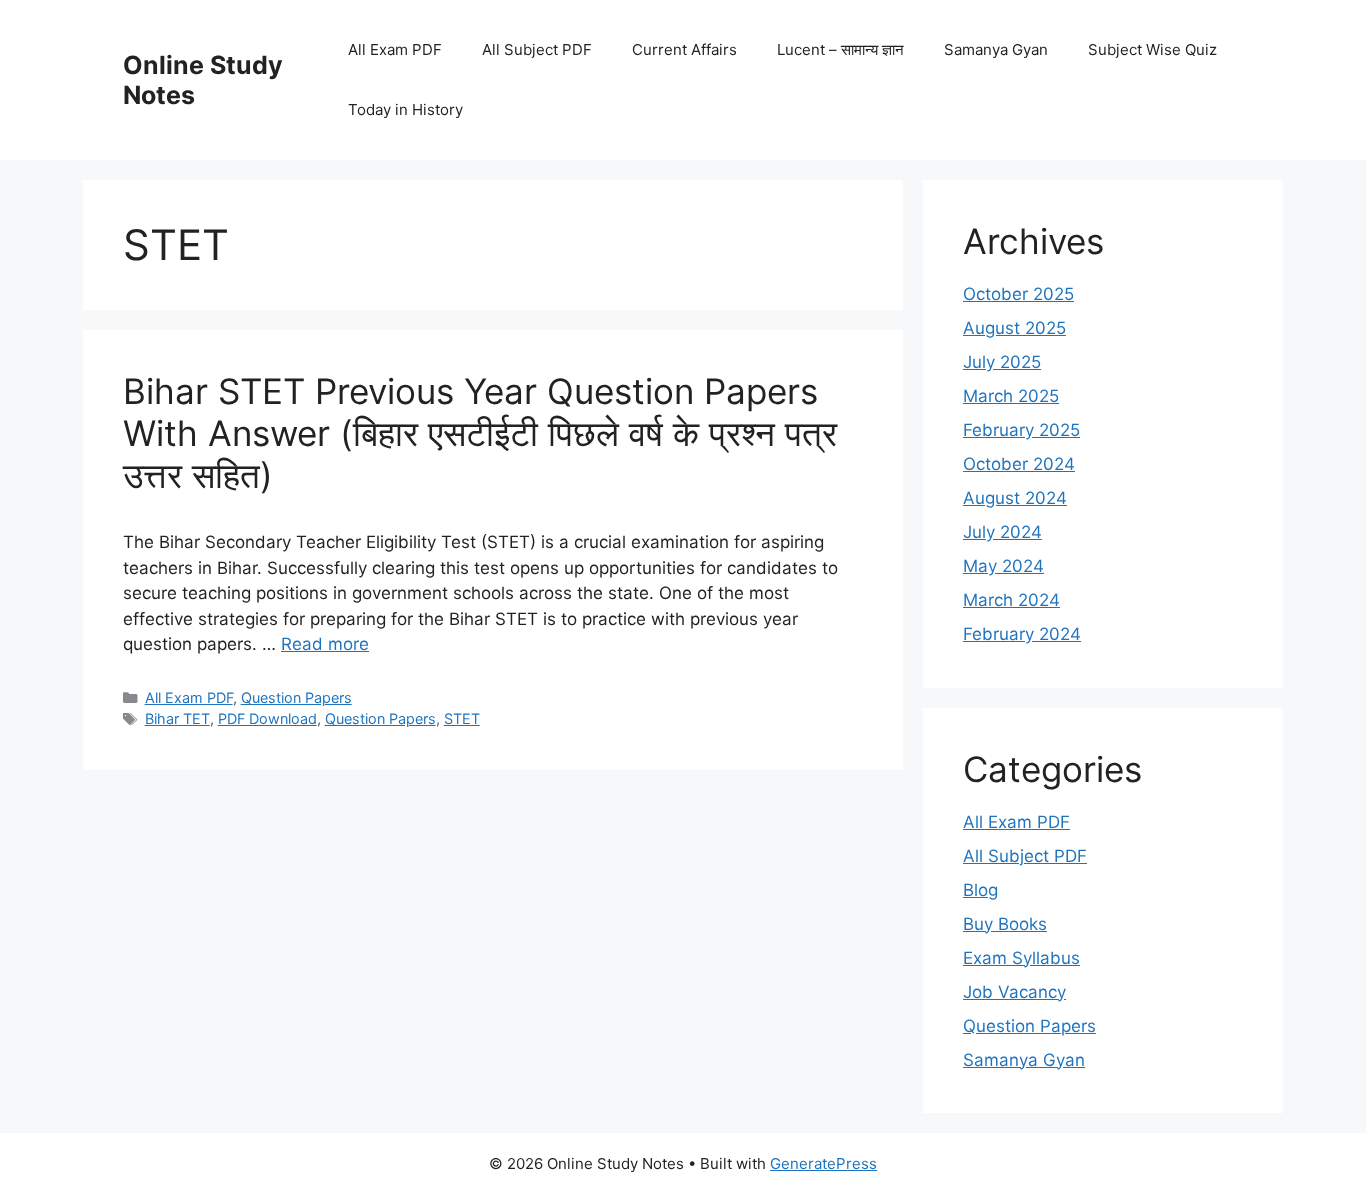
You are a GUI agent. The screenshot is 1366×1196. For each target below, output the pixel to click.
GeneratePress (823, 1163)
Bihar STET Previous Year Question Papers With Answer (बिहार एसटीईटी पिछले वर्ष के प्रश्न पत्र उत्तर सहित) (480, 433)
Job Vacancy (1014, 992)
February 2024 (1022, 634)
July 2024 (1002, 532)
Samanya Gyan (996, 49)
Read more (325, 644)
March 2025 (1011, 396)
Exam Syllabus (1021, 958)
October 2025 (1018, 294)
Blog (980, 890)
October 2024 (1019, 464)
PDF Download (267, 718)
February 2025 (1021, 430)
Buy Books (1005, 924)
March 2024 (1011, 600)
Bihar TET (177, 718)
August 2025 (1014, 328)
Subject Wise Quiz (1152, 49)
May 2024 (1003, 566)
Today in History (405, 109)
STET (462, 718)
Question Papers (296, 697)
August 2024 (1015, 498)
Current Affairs (684, 49)
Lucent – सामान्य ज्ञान (840, 49)
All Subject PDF (537, 49)
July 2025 (1002, 362)
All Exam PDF (395, 49)
